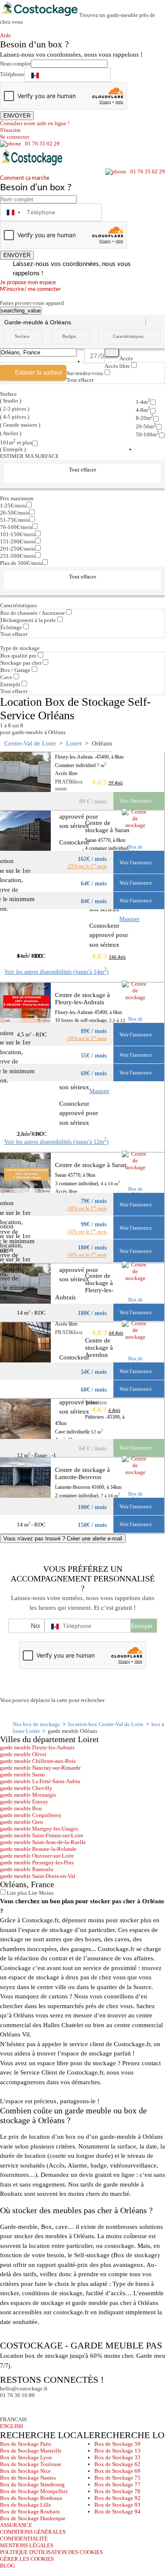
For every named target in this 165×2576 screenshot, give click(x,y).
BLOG (7, 2566)
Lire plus (16, 1893)
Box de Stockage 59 (117, 2444)
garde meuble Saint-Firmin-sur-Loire (42, 1835)
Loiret (74, 743)
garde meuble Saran (22, 1774)
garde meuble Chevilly (26, 1788)
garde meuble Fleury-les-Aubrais (37, 1747)
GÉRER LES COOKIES (27, 2559)
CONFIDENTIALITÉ (24, 2539)
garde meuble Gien (22, 1822)
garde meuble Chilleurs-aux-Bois (38, 1761)
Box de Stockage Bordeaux (31, 2498)
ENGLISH (11, 2426)
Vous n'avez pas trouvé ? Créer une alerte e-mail (63, 1539)
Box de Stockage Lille (26, 2505)
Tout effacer (80, 380)
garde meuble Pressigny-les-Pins (37, 1862)
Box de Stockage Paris (26, 2444)
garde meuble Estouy (24, 1802)
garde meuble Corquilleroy (31, 1815)
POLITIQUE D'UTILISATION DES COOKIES (51, 2552)
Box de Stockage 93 (117, 2505)
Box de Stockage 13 (117, 2451)
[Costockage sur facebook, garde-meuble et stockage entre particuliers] (8, 2407)
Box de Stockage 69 (117, 2471)
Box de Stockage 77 (117, 2484)
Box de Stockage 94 (117, 2512)
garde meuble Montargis (28, 1795)
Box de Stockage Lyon (26, 2457)
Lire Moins (40, 1893)
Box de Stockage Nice (25, 2471)
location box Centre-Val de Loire (106, 1724)
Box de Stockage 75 (117, 2478)
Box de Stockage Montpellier (34, 2491)
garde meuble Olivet (23, 1754)
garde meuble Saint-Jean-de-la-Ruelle (43, 1842)
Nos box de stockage (36, 1724)
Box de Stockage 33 (117, 2457)
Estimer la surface (38, 372)
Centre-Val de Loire (30, 743)
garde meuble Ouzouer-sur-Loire (37, 1856)
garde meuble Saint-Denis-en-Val (38, 1876)
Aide (8, 35)
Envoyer (142, 1626)
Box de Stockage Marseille (31, 2451)
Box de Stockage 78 (117, 2491)
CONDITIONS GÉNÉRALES (33, 2532)
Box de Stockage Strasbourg (32, 2484)
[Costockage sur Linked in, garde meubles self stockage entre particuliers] (39, 2407)
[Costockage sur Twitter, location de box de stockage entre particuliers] (23, 2407)
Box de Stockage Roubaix (30, 2512)
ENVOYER (17, 116)
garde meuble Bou (21, 1808)
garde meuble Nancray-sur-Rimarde (40, 1768)
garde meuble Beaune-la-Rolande (38, 1849)
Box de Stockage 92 (117, 2498)
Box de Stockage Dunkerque (33, 2518)
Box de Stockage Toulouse (31, 2464)
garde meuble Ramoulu (27, 1869)
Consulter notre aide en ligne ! (35, 123)
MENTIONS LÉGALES (27, 2545)
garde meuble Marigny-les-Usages (39, 1829)
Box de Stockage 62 (117, 2464)
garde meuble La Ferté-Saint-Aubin (40, 1781)
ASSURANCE (16, 2525)
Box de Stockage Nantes (28, 2478)
